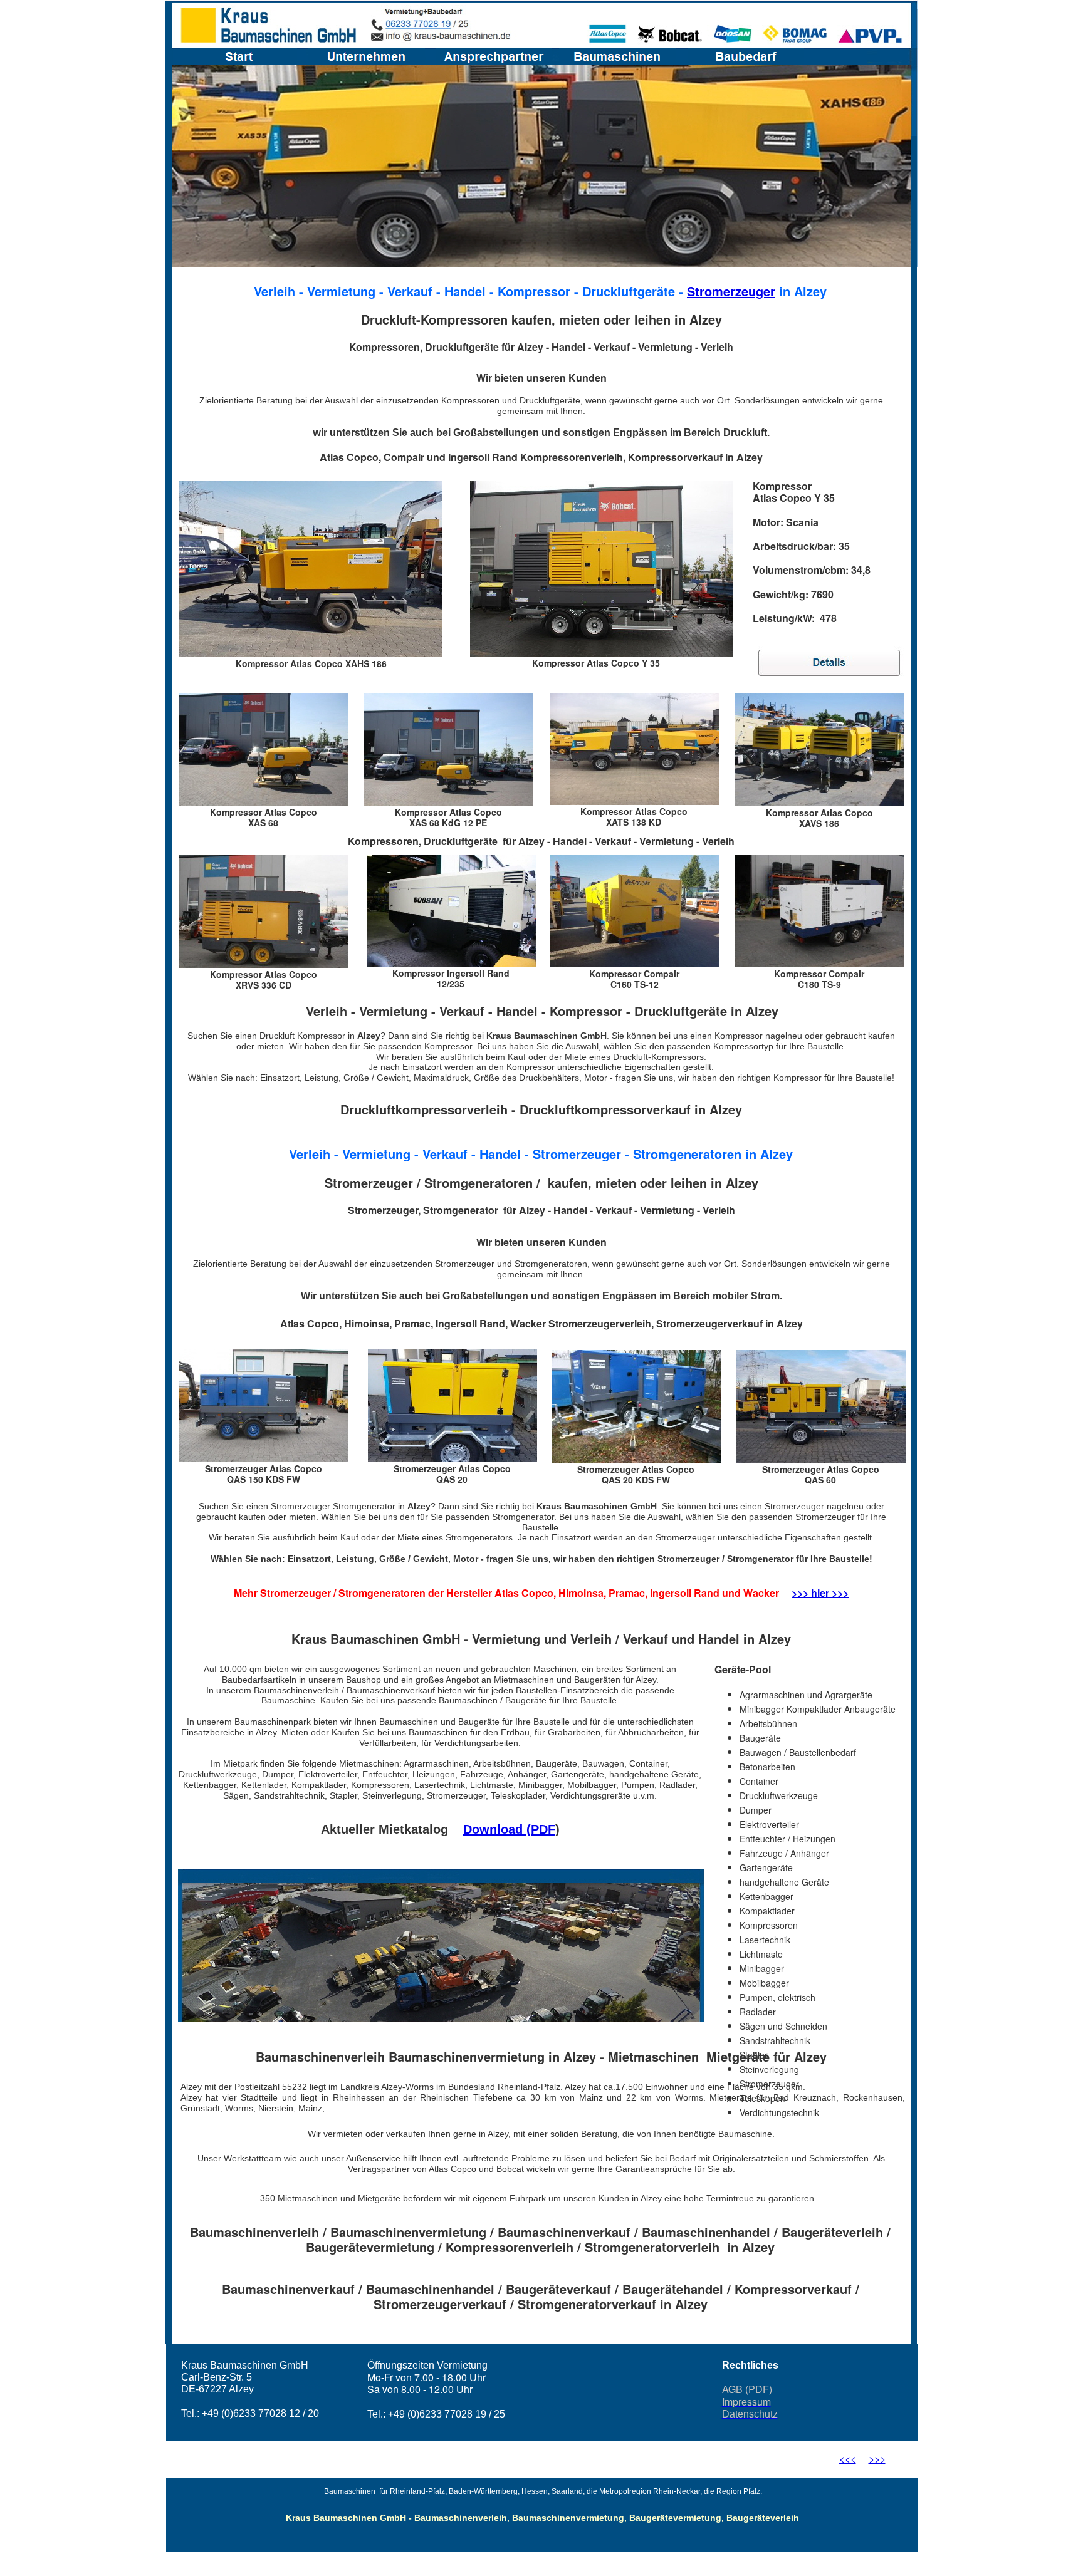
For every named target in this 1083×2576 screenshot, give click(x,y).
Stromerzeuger (731, 291)
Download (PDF (509, 1829)
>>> (877, 2459)
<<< (848, 2459)
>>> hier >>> (820, 1593)
